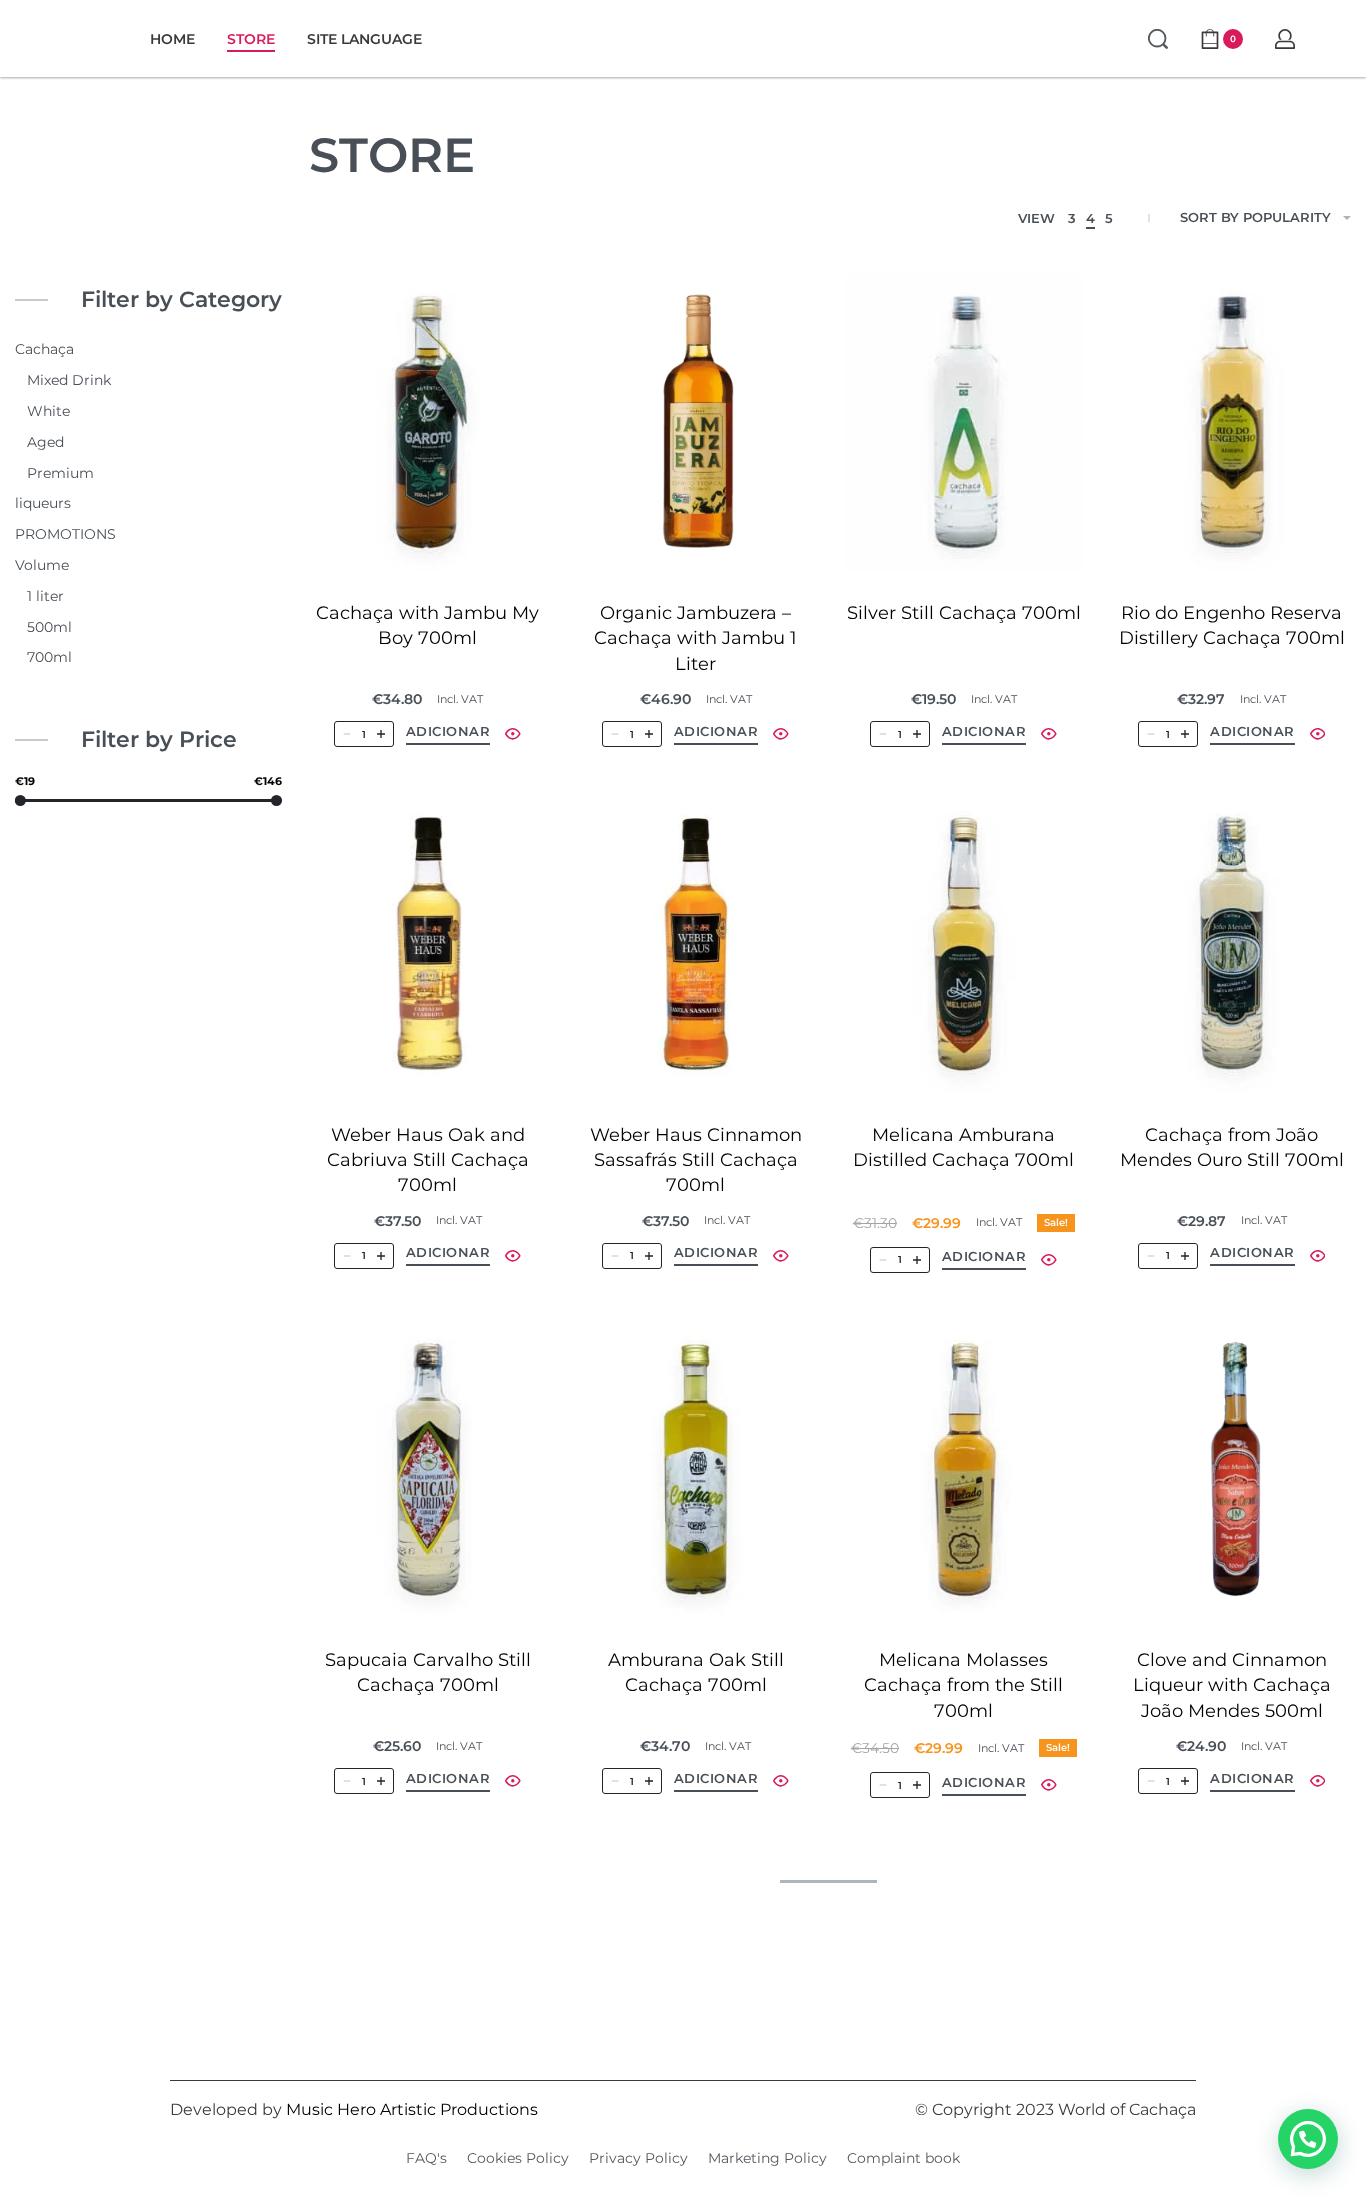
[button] (448, 734)
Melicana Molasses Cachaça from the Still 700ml (963, 1685)
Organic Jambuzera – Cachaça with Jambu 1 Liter (695, 638)
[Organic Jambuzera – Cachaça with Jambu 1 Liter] (696, 423)
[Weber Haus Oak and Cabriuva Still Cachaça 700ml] (428, 944)
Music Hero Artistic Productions (412, 2109)
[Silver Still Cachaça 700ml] (964, 423)
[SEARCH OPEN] (1158, 39)
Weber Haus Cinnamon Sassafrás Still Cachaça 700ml (696, 1160)
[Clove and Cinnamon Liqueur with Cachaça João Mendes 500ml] (1232, 1470)
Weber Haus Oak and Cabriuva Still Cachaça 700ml (428, 1160)
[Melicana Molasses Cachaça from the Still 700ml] (964, 1470)
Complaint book (903, 2158)
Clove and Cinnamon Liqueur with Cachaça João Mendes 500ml (1232, 1685)
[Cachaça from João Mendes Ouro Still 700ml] (1232, 944)
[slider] (20, 799)
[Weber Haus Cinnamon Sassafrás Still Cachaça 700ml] (696, 944)
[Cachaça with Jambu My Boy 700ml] (428, 423)
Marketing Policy (767, 2158)
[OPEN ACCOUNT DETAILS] (1285, 39)
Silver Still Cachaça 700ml (964, 613)
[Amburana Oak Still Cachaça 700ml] (696, 1470)
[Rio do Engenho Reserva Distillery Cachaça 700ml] (1232, 423)
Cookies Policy (518, 2158)
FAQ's (426, 2158)
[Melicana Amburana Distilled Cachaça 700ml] (964, 944)
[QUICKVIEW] (513, 734)
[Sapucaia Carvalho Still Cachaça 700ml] (428, 1470)
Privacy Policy (638, 2158)
